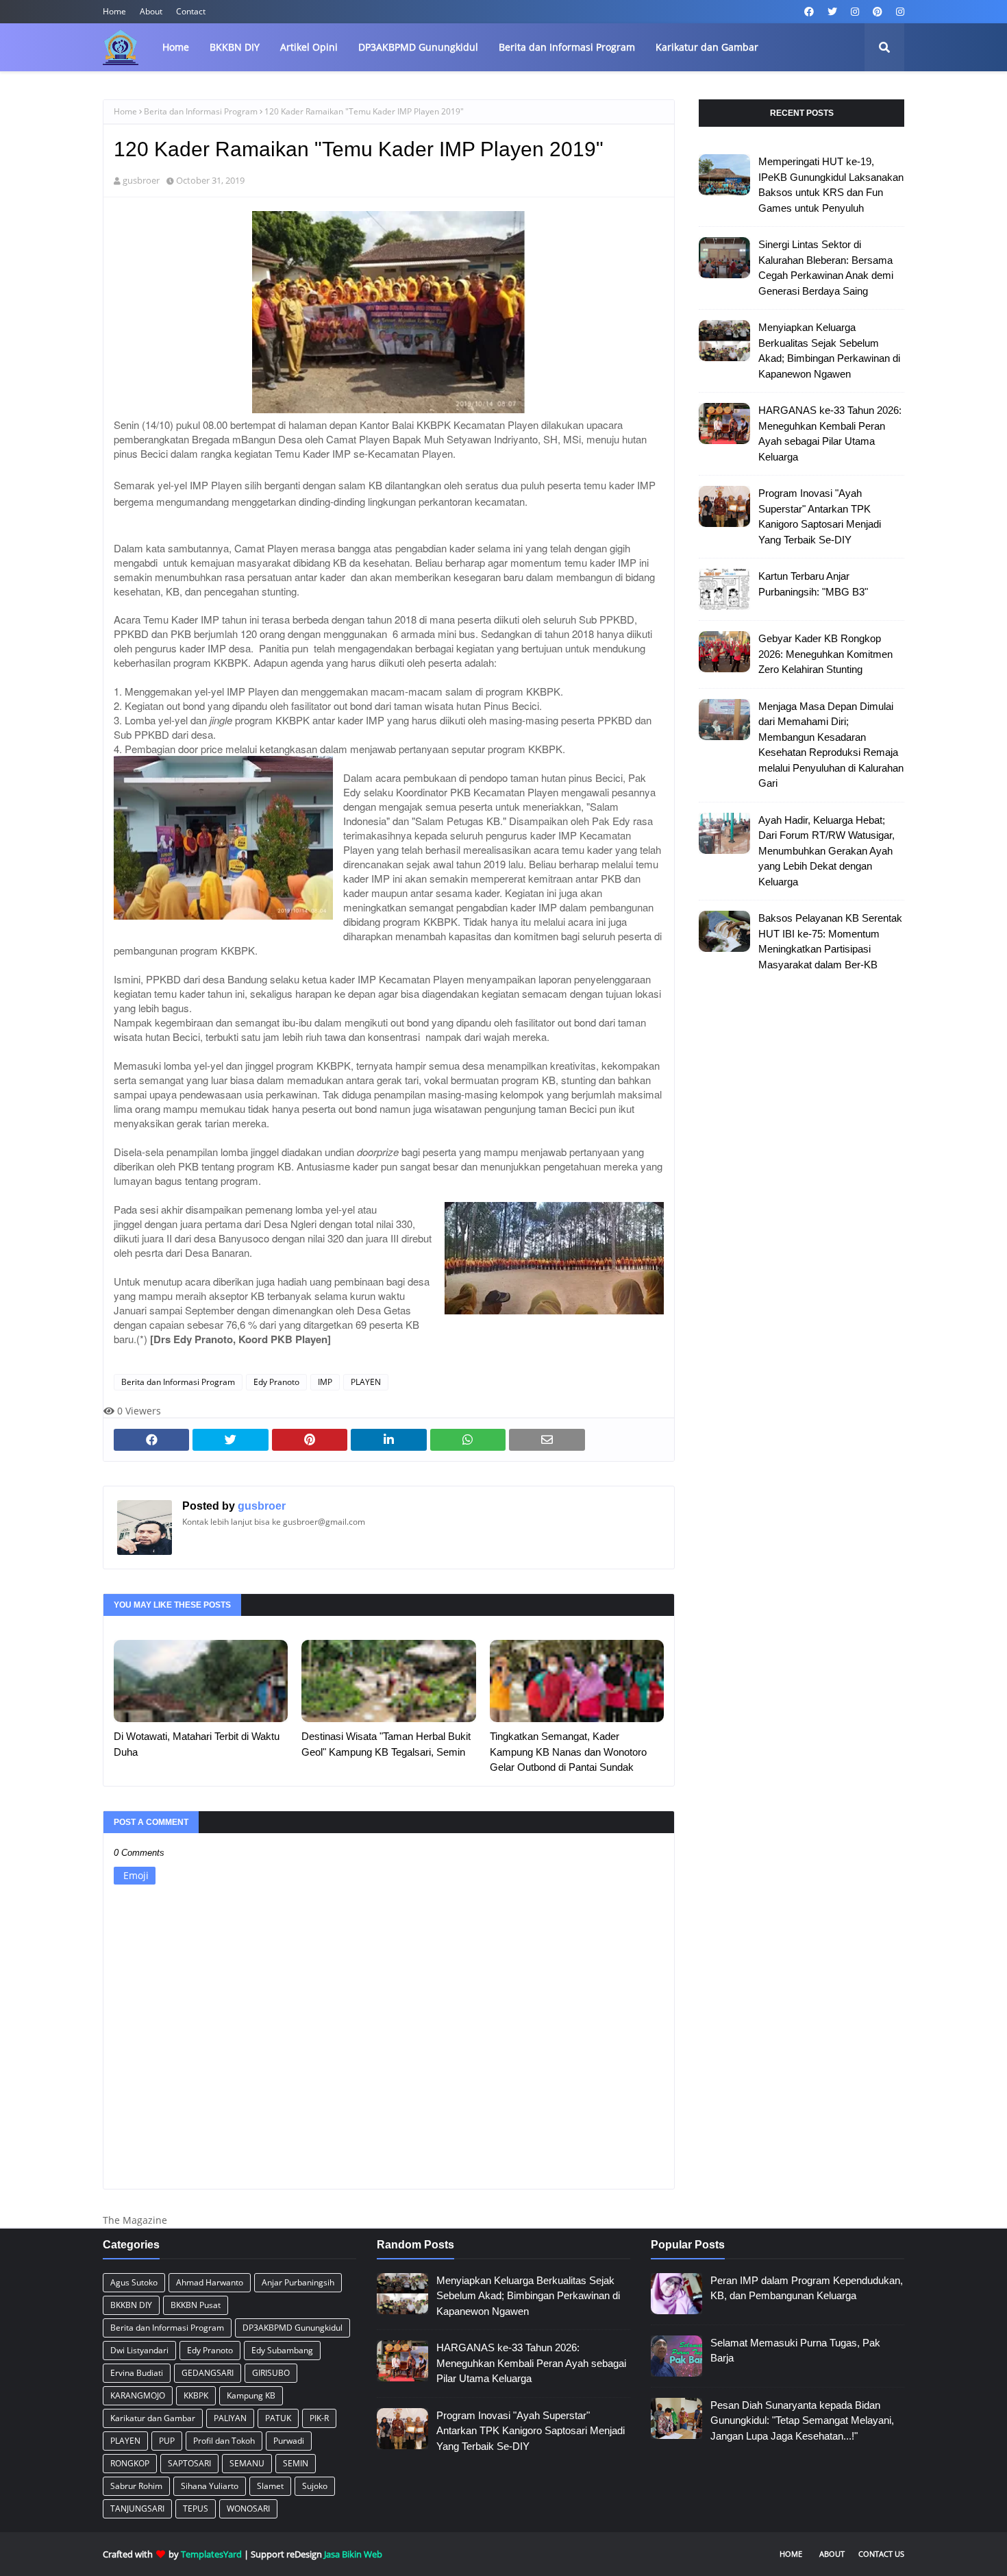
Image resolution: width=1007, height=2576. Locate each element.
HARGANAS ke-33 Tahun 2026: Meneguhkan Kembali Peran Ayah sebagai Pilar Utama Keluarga (830, 433)
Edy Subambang (282, 2350)
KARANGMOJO (138, 2395)
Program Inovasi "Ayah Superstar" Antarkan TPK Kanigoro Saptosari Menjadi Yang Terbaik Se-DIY (820, 516)
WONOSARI (248, 2508)
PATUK (278, 2418)
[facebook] (809, 12)
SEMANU (247, 2463)
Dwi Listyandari (139, 2350)
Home (114, 11)
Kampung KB (251, 2395)
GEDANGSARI (208, 2373)
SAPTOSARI (189, 2463)
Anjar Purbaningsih (298, 2282)
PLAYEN (366, 1382)
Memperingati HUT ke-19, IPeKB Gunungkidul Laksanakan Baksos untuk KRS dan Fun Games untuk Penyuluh (831, 185)
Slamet (270, 2486)
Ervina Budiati (137, 2373)
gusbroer (141, 180)
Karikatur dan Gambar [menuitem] (707, 47)
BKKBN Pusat (196, 2305)
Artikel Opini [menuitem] (309, 47)
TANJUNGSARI (137, 2508)
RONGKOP (130, 2463)
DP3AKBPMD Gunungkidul (293, 2328)
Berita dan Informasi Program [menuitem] (567, 47)
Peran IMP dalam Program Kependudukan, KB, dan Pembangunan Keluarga (807, 2288)
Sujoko (315, 2486)
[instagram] (855, 12)
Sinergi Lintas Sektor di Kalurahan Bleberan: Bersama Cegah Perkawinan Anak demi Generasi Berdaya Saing (826, 268)
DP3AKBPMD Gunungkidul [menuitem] (418, 47)
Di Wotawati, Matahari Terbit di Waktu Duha (197, 1744)
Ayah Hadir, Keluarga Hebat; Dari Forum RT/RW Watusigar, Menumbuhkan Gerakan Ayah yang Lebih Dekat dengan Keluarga (826, 851)
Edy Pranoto (276, 1382)
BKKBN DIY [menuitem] (235, 47)
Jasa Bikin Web (353, 2554)
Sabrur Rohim (136, 2486)
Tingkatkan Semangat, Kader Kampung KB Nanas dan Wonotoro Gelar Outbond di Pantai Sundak (568, 1752)
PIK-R (319, 2418)
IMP (325, 1382)
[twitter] (832, 12)
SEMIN (296, 2463)
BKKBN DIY (131, 2305)
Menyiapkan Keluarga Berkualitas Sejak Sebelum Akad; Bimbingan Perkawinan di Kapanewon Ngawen (829, 351)
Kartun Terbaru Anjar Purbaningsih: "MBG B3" (813, 584)
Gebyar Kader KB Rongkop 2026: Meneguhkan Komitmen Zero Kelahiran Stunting (825, 654)
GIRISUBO (271, 2373)
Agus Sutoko (134, 2282)
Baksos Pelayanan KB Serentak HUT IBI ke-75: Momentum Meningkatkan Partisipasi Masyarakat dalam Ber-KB (830, 941)
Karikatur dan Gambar (153, 2418)
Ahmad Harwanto (210, 2282)
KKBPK (196, 2395)
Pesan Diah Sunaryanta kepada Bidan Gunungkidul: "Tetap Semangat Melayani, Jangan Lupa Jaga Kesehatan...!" (802, 2420)
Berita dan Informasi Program (201, 111)
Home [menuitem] (176, 47)
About (151, 11)
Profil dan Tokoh (224, 2441)
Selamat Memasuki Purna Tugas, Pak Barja (795, 2351)
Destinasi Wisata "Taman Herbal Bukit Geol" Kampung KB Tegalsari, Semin (386, 1744)
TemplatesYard (211, 2554)
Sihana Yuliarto (210, 2486)
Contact (191, 11)
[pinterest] (878, 12)
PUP (167, 2441)
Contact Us (881, 2554)
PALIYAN (230, 2418)
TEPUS (196, 2508)
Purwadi (289, 2441)
